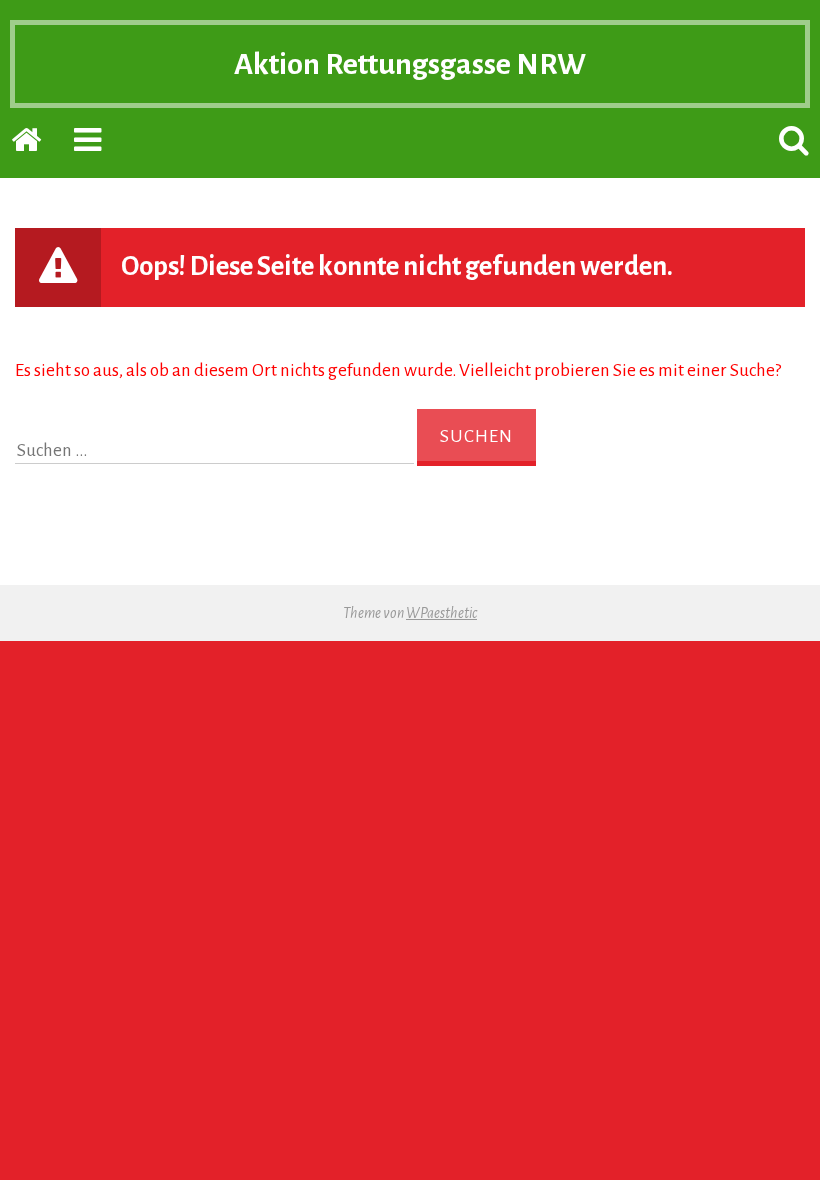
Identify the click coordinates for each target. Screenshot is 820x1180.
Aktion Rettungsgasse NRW (410, 64)
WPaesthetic (441, 613)
